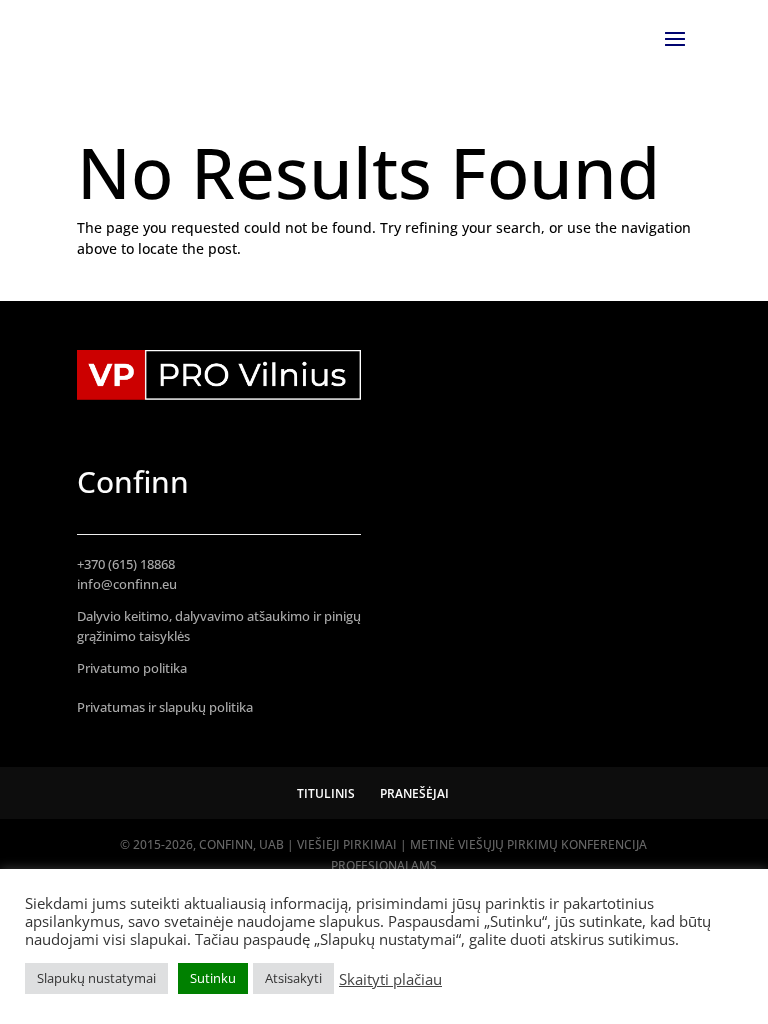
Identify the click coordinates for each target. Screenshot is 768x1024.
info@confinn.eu (127, 584)
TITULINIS (326, 793)
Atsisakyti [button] (293, 978)
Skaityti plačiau (390, 979)
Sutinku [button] (213, 978)
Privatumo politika (132, 668)
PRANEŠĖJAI (414, 793)
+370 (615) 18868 (126, 564)
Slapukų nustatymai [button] (96, 978)
